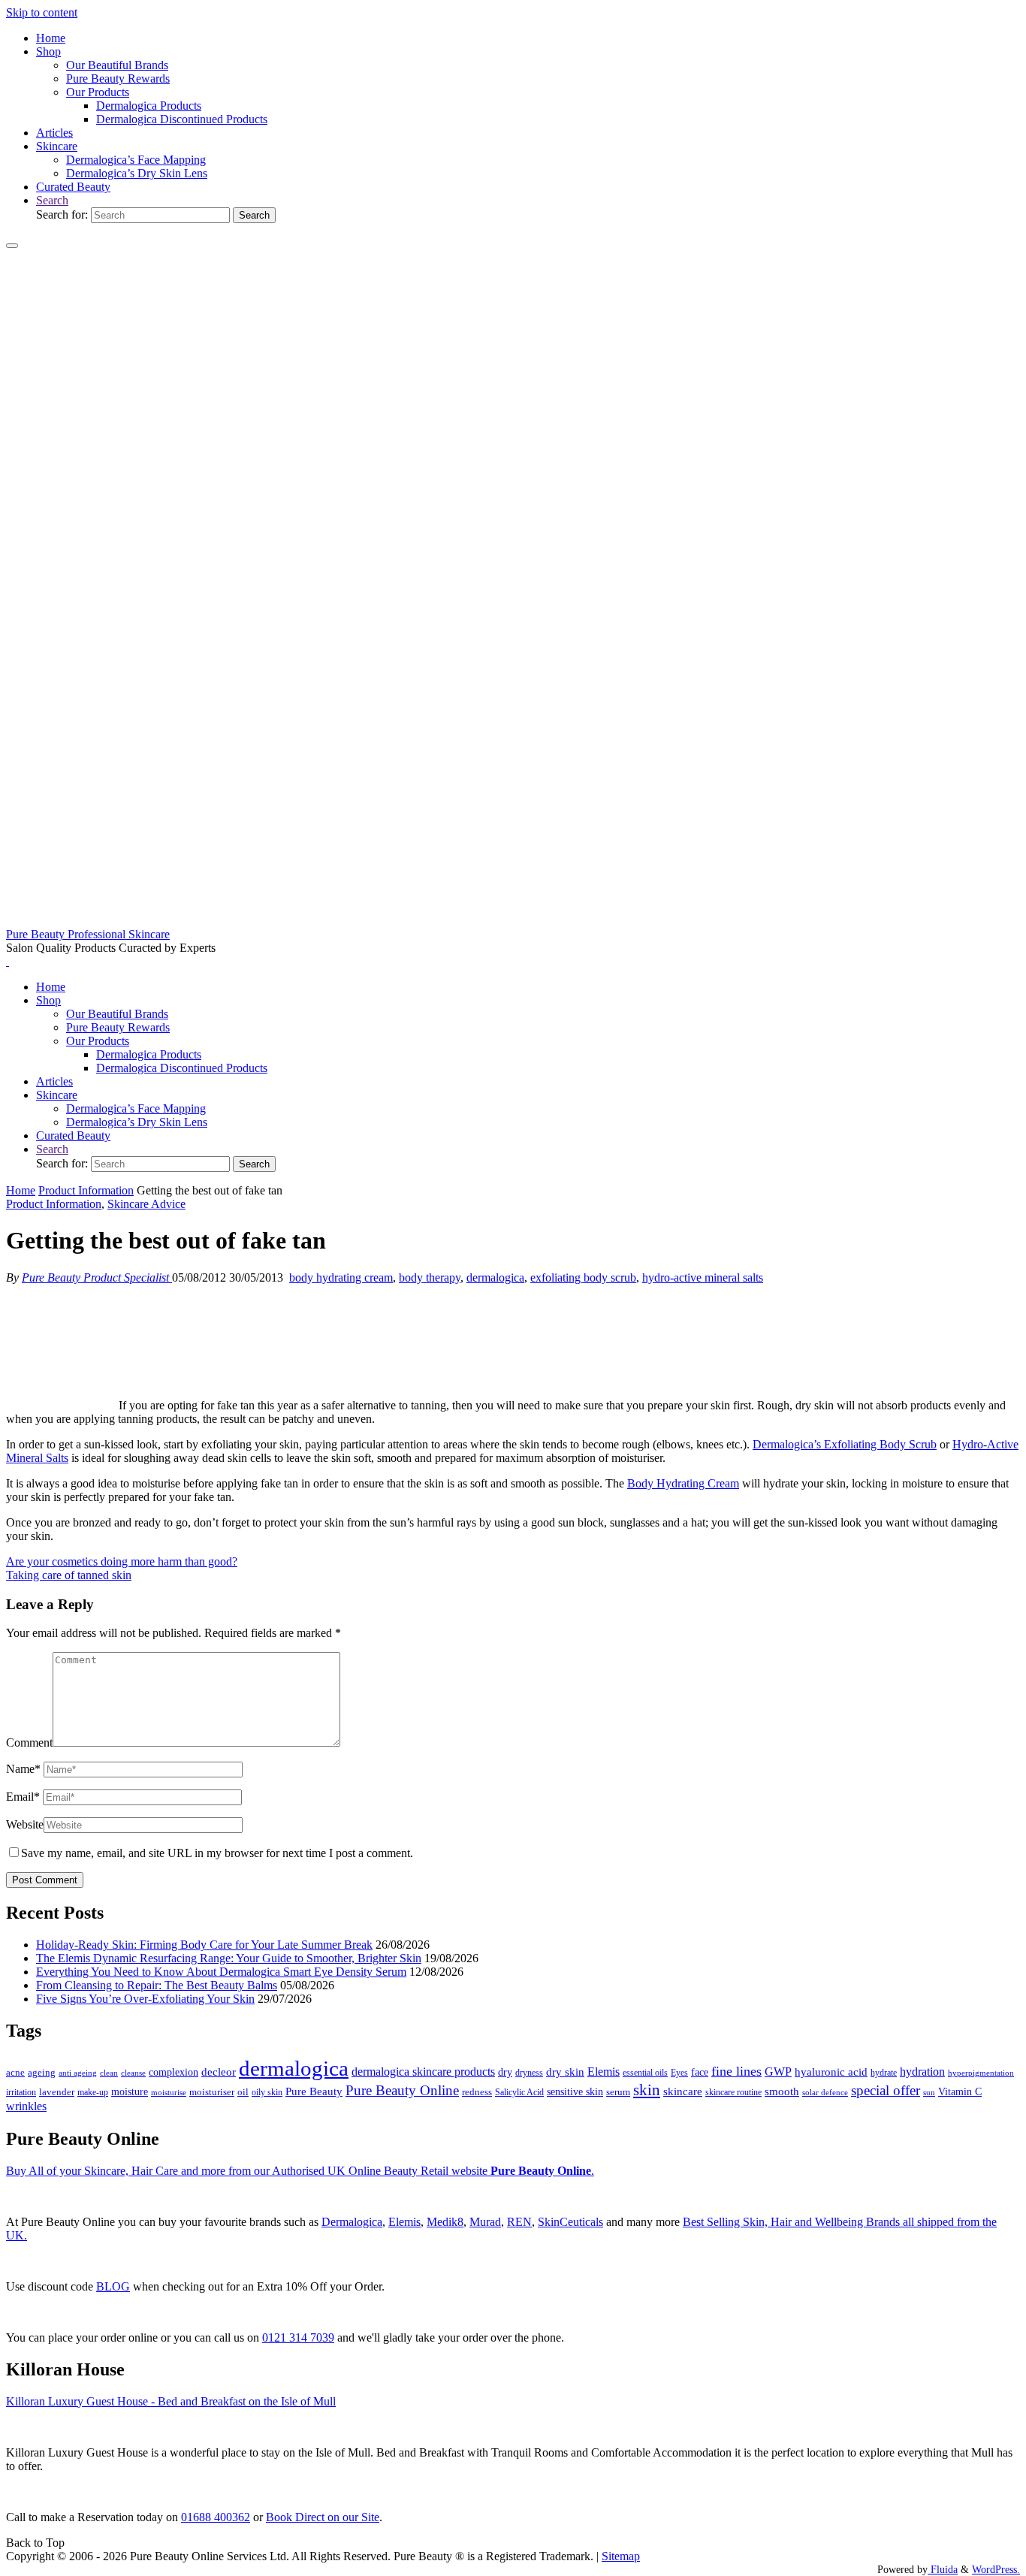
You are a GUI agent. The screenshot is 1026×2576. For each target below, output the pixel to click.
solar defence (825, 2092)
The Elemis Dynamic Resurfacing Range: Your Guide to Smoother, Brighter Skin (229, 1958)
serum (618, 2092)
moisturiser (212, 2092)
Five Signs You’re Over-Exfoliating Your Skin (145, 1999)
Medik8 (445, 2222)
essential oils (645, 2073)
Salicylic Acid (519, 2093)
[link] (52, 200)
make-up (93, 2092)
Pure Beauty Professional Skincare (88, 934)
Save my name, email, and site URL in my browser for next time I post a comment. (217, 1853)
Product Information (86, 1190)
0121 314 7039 (298, 2337)
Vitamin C (960, 2092)
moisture (130, 2091)
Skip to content (42, 12)
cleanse (133, 2073)
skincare (683, 2091)
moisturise (169, 2092)
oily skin (267, 2092)
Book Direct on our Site (323, 2517)
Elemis (604, 2072)
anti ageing (78, 2073)
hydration (922, 2072)
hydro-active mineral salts (703, 1277)
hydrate (884, 2073)
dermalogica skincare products (423, 2072)
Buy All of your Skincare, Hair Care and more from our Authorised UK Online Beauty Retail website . (300, 2171)
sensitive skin (575, 2091)
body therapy (430, 1277)
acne (15, 2073)
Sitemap (621, 2556)
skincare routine (733, 2092)
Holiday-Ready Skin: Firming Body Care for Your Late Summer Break (204, 1945)
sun (929, 2092)
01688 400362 (216, 2517)
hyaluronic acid (831, 2072)
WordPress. (996, 2569)
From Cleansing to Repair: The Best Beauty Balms (157, 1985)
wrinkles (26, 2106)
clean (109, 2073)
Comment (29, 1742)
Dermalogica (352, 2222)
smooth (782, 2091)
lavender (57, 2092)
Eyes (679, 2073)
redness (477, 2092)
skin (647, 2090)
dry (505, 2072)
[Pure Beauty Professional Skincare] (513, 921)
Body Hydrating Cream (683, 1483)
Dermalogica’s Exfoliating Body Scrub (845, 1444)
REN (519, 2222)
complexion (174, 2072)
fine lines (736, 2071)
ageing (42, 2072)
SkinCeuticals (570, 2222)
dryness (529, 2073)
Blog (113, 2286)
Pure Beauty (314, 2091)
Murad (485, 2222)
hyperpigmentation (981, 2073)
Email (23, 1797)
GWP (778, 2072)
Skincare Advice (146, 1204)
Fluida (943, 2569)
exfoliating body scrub (583, 1277)
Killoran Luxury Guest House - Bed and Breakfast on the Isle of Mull (171, 2401)
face (700, 2072)
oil (243, 2092)
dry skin (565, 2072)
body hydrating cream (341, 1277)
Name (23, 1769)
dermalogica (495, 1277)
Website (25, 1824)
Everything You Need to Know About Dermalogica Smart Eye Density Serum (221, 1972)
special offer (886, 2090)
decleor (219, 2072)
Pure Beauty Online (402, 2090)
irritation (21, 2092)
